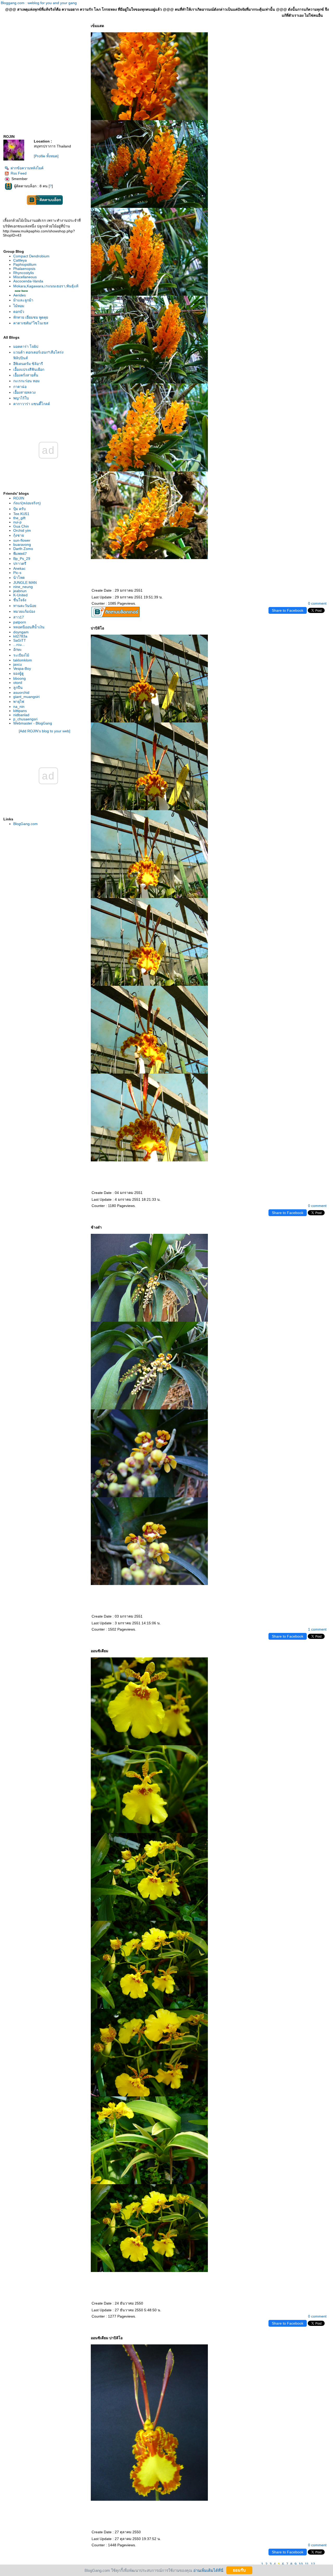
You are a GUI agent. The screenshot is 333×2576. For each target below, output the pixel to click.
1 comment (317, 1629)
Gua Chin (21, 526)
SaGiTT (20, 640)
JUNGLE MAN (25, 583)
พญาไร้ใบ (21, 398)
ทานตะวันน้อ (25, 606)
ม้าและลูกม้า (23, 300)
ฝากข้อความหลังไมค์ (27, 168)
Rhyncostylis (24, 273)
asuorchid (21, 692)
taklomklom (23, 660)
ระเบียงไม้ (21, 655)
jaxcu (18, 664)
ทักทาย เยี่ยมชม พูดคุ (31, 317)
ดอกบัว (19, 312)
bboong (20, 678)
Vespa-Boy (22, 668)
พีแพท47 (20, 554)
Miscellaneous (25, 277)
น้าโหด (19, 578)
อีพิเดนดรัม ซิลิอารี (28, 364)
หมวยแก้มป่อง (24, 611)
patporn (20, 622)
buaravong (22, 544)
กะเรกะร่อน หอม (26, 381)
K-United (20, 595)
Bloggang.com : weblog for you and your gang (39, 3)
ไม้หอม (19, 306)
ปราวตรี (20, 563)
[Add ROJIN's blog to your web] (44, 731)
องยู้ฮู (18, 673)
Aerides (20, 295)
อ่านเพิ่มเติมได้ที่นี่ (208, 2570)
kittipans (20, 711)
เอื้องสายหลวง (24, 392)
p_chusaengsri (25, 719)
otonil (18, 683)
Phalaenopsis (24, 269)
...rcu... (19, 645)
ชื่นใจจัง (20, 600)
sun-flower (22, 540)
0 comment (317, 603)
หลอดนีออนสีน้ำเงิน (29, 627)
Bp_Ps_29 (22, 559)
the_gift (19, 518)
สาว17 (19, 617)
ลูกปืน (18, 688)
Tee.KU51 (21, 514)
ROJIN (19, 498)
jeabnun (20, 591)
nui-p (17, 522)
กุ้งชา (19, 535)
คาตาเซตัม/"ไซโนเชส (31, 323)
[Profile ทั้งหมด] (46, 156)
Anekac (19, 568)
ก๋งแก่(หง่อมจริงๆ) (27, 503)
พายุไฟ (19, 702)
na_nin (19, 707)
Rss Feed (19, 173)
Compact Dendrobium (31, 256)
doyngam (21, 632)
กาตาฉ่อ (20, 387)
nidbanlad (21, 715)
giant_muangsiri (26, 697)
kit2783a (20, 636)
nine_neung (23, 587)
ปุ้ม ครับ (20, 509)
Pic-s (17, 573)
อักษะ (18, 649)
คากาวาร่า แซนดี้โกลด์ (32, 404)
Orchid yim (22, 530)
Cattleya (20, 260)
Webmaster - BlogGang (33, 723)
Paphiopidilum (25, 264)
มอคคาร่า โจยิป (26, 346)
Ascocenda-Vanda (28, 281)
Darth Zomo (23, 549)
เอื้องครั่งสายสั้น (26, 375)
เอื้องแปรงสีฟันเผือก (29, 369)
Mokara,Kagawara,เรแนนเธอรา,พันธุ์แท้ (46, 286)
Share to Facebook (288, 610)
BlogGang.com (25, 824)
